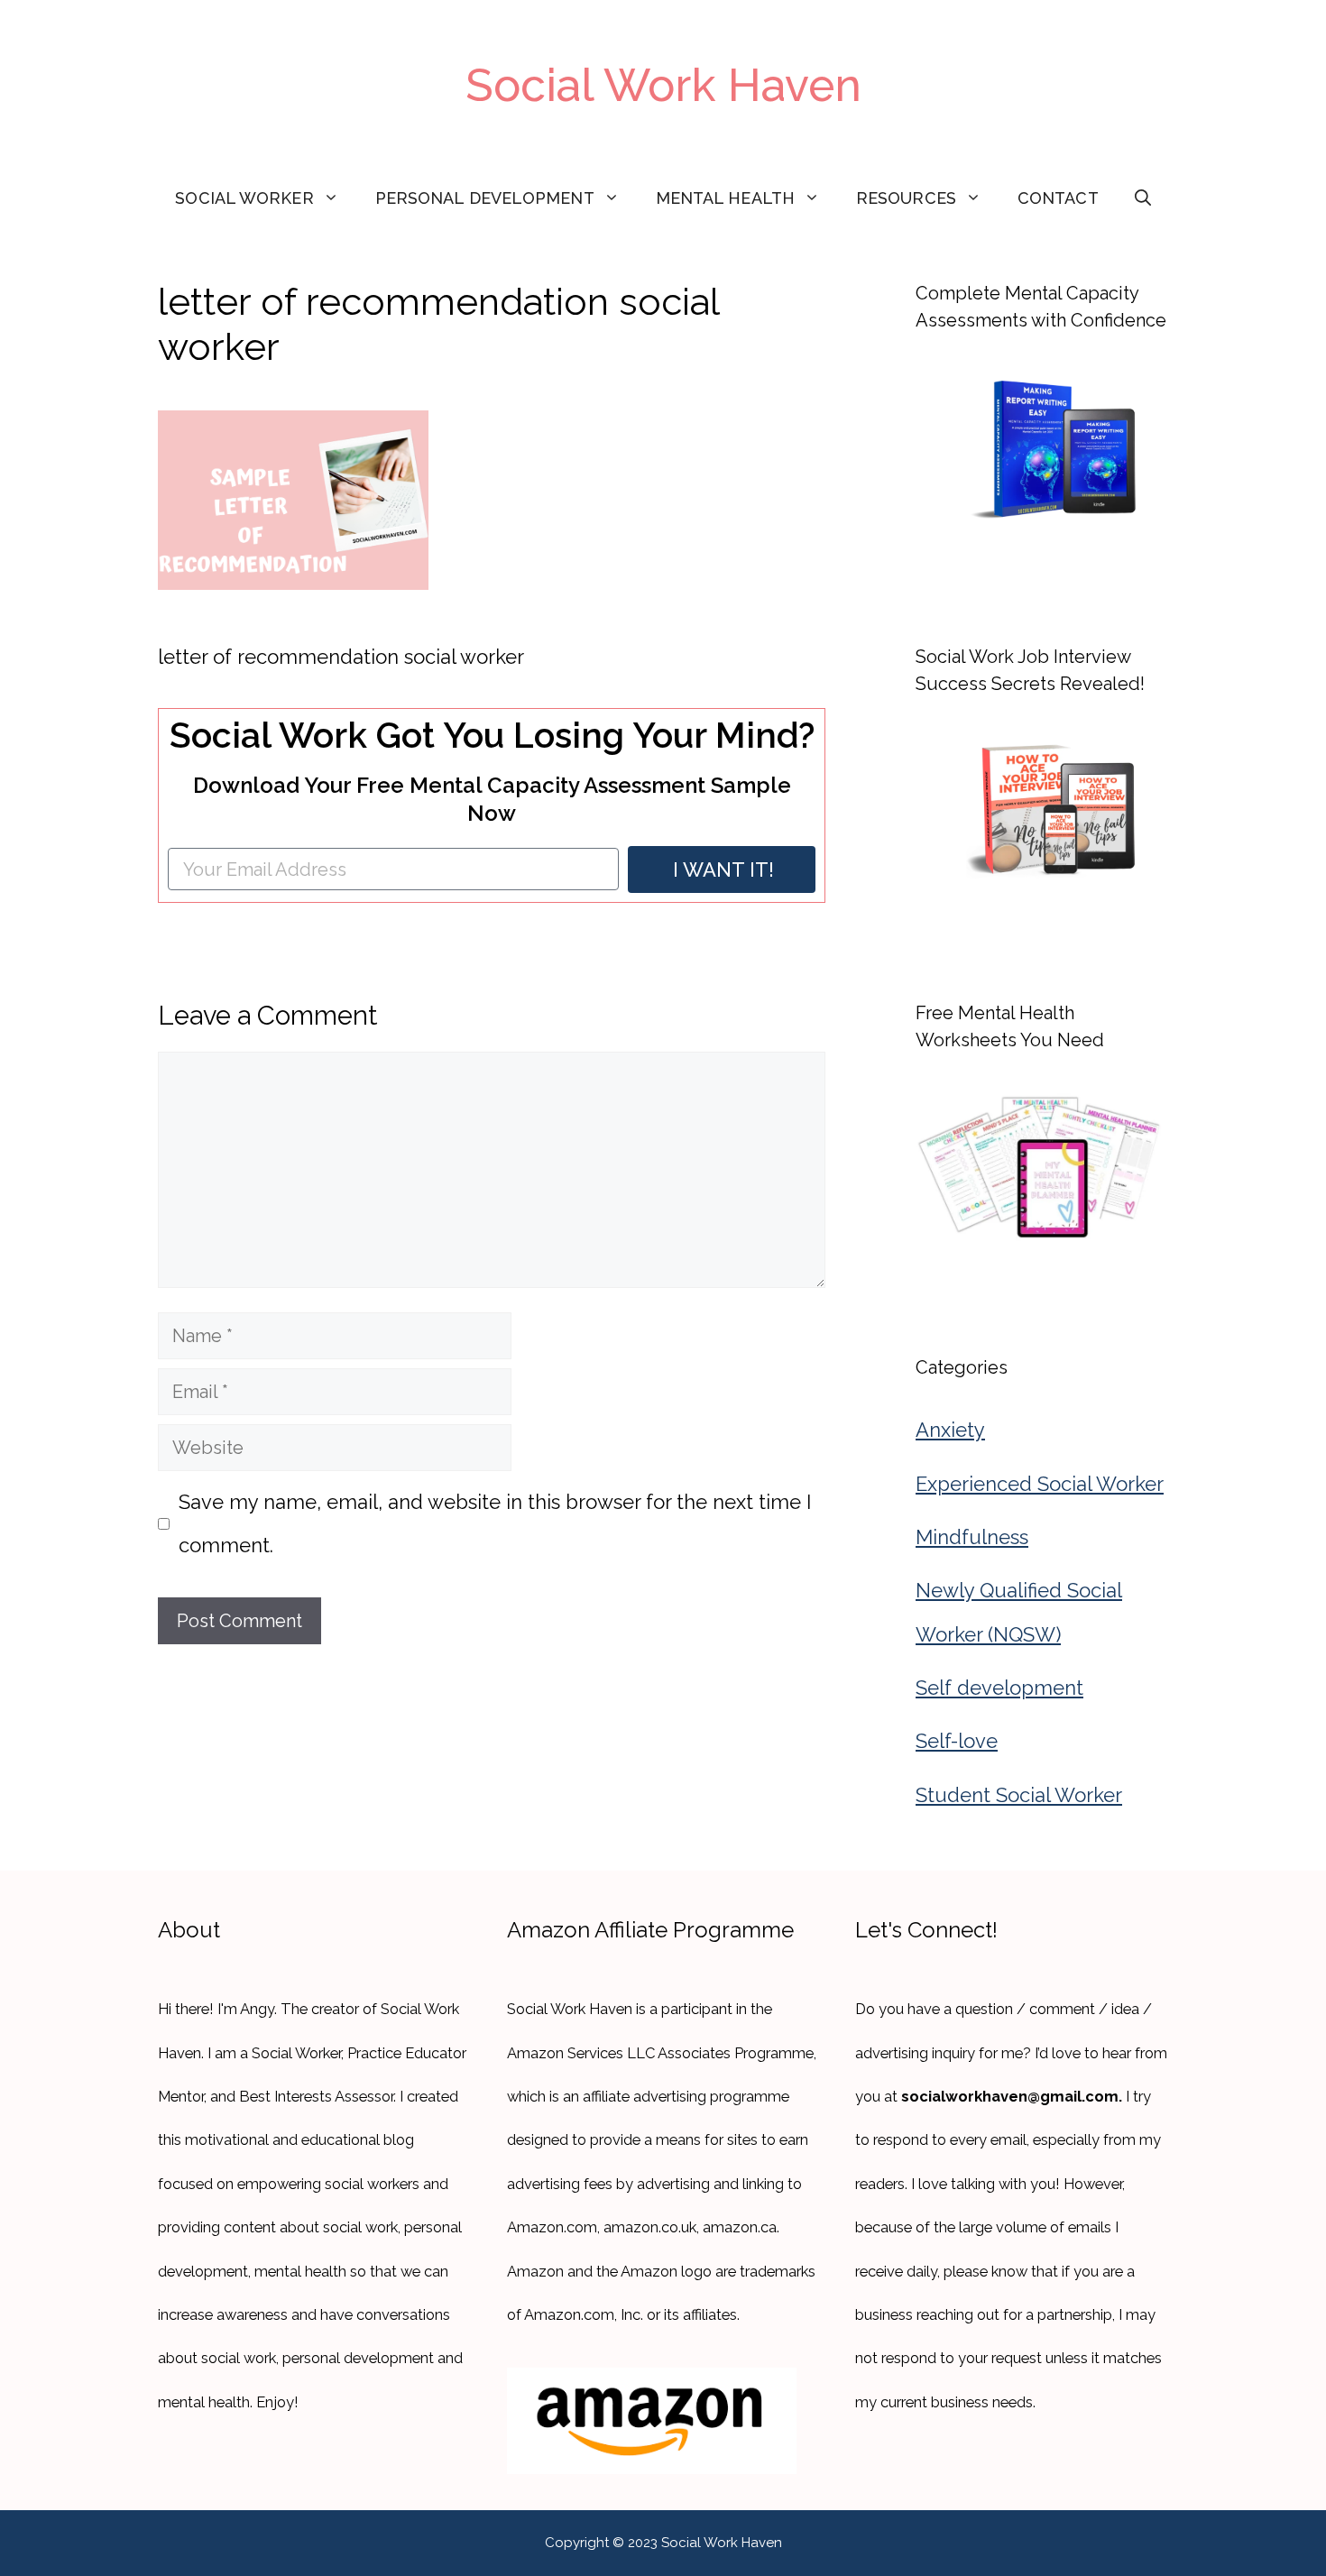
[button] (1143, 198)
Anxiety (950, 1430)
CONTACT (1058, 198)
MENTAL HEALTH (725, 198)
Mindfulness (972, 1537)
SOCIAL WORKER (244, 198)
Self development (999, 1688)
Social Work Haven (663, 85)
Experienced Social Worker (1040, 1484)
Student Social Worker (1019, 1795)
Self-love (957, 1741)
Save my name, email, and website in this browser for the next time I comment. (495, 1523)
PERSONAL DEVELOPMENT (485, 198)
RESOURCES (906, 198)
